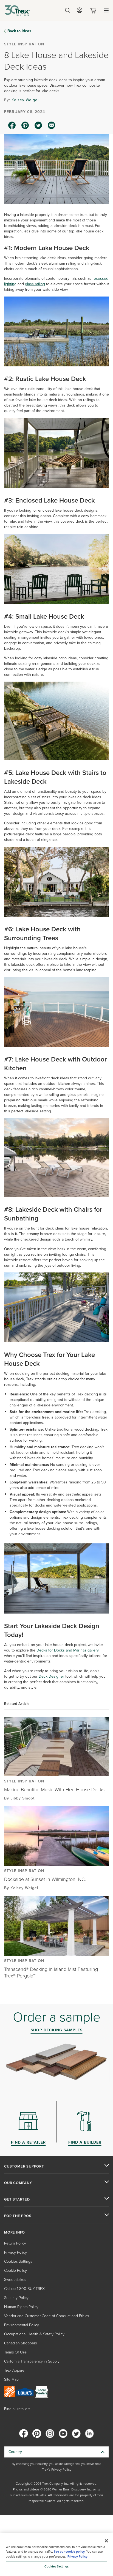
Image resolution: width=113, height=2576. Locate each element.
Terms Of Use (15, 2352)
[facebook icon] (12, 125)
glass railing (35, 284)
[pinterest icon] (25, 125)
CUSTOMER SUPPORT (24, 2166)
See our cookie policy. (70, 2552)
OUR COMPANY (18, 2183)
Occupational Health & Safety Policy (34, 2334)
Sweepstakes (15, 2280)
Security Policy (16, 2298)
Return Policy (15, 2243)
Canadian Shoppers (20, 2343)
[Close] (106, 2541)
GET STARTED (17, 2199)
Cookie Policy (15, 2271)
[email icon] (52, 125)
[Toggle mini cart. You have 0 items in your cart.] (94, 11)
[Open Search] (68, 10)
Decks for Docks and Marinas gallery (67, 1650)
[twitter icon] (38, 125)
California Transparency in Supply (32, 2361)
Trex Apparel (15, 2370)
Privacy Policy (15, 2252)
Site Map (11, 2379)
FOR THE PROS (18, 2216)
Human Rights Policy (21, 2307)
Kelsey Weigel (25, 100)
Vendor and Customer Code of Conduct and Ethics (46, 2316)
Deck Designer (51, 1676)
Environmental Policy (22, 2325)
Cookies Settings (57, 2567)
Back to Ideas (19, 31)
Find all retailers (17, 2409)
